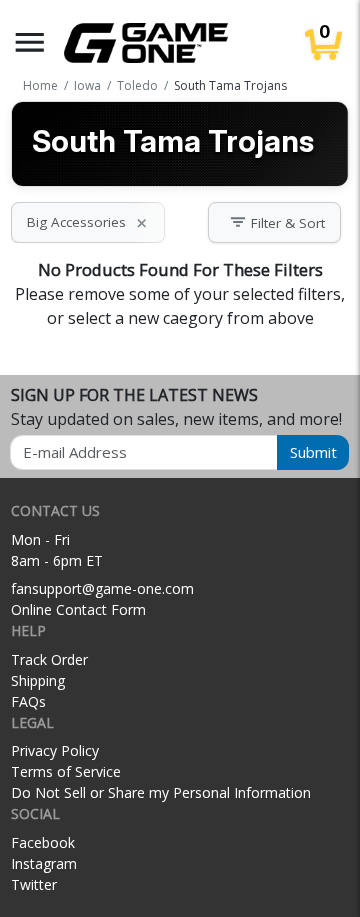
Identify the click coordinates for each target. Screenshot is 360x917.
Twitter (34, 884)
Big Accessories (88, 222)
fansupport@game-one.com (102, 588)
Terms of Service (66, 771)
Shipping (38, 680)
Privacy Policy (55, 750)
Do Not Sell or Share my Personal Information (161, 792)
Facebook (43, 842)
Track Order (49, 659)
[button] (30, 42)
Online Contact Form (78, 609)
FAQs (28, 701)
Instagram (44, 863)
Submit (313, 452)
